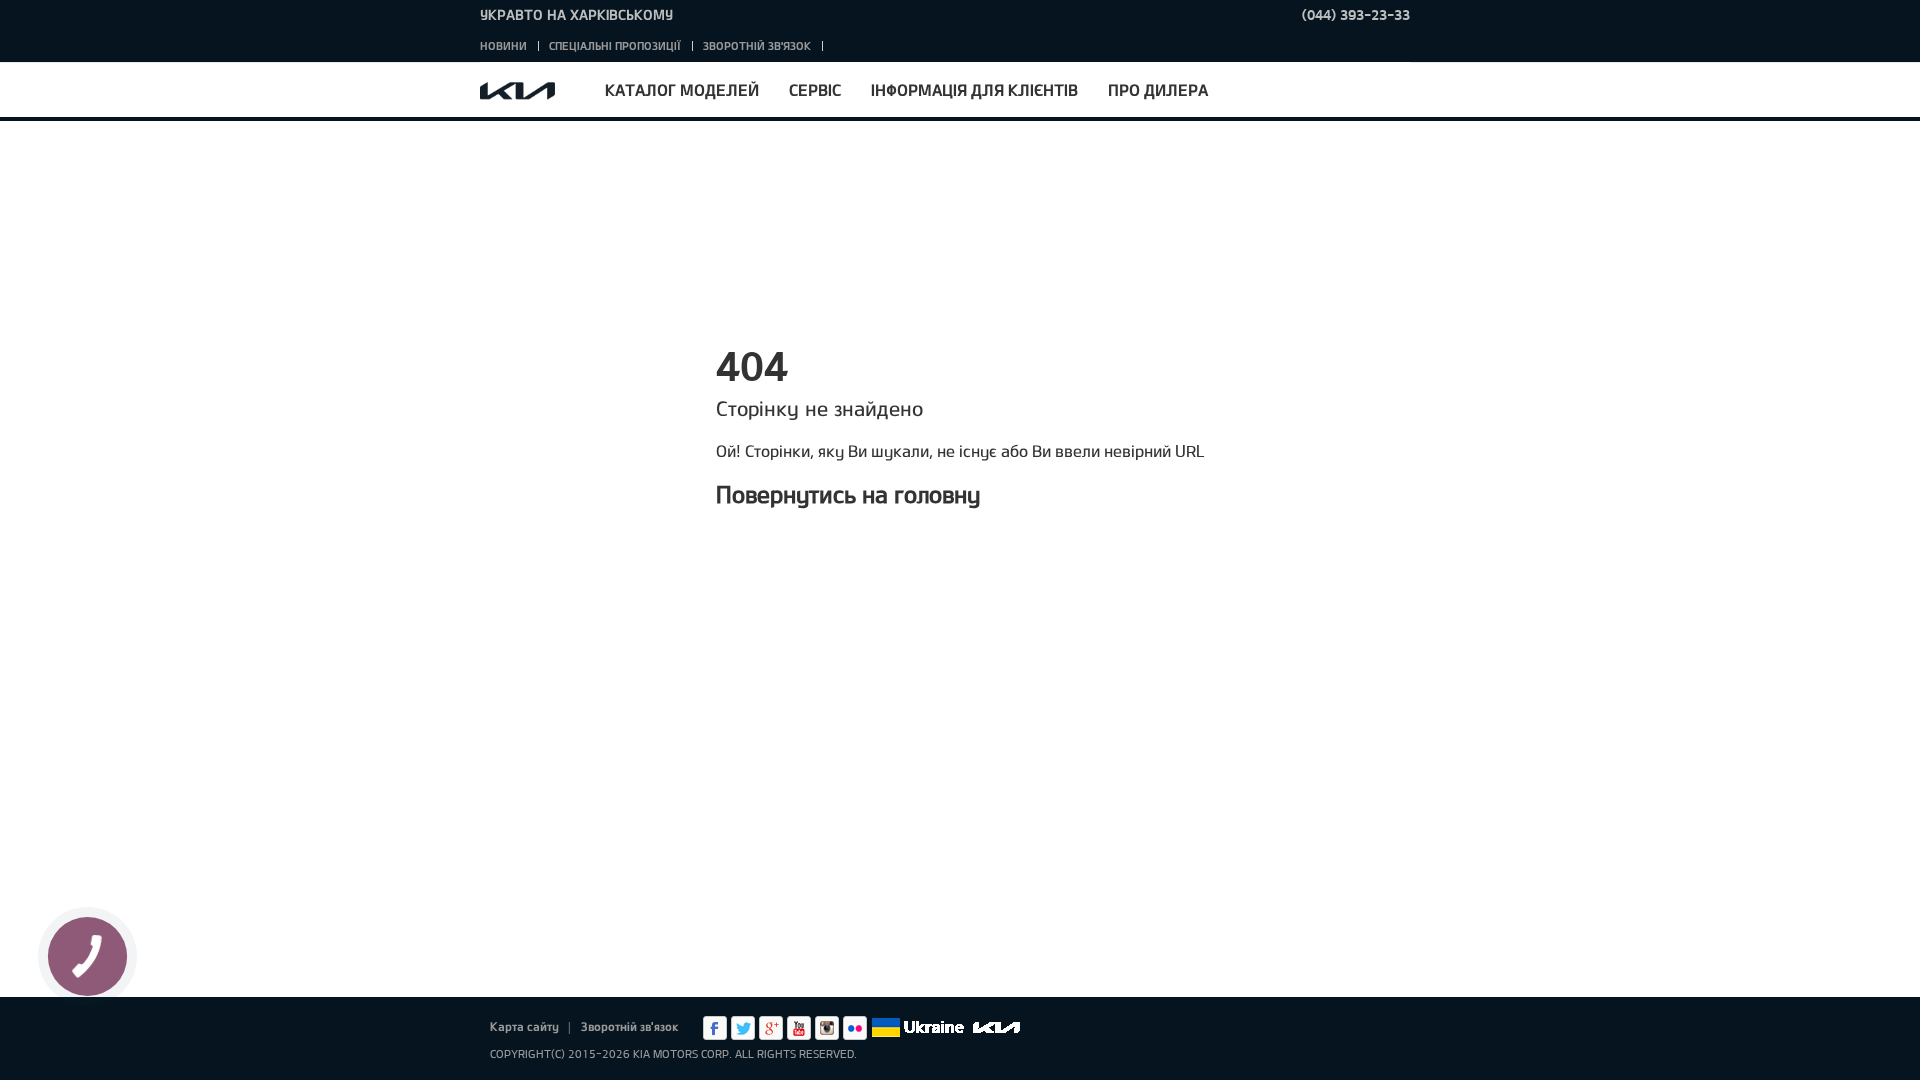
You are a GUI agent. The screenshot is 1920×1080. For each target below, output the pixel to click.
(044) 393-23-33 (1356, 14)
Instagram (827, 1028)
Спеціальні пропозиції (615, 45)
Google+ (771, 1028)
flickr (855, 1028)
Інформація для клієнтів (974, 89)
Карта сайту (524, 1026)
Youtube (799, 1028)
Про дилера (1158, 89)
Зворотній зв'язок (757, 45)
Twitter (743, 1028)
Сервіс (815, 89)
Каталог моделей (682, 89)
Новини (503, 45)
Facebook (715, 1028)
